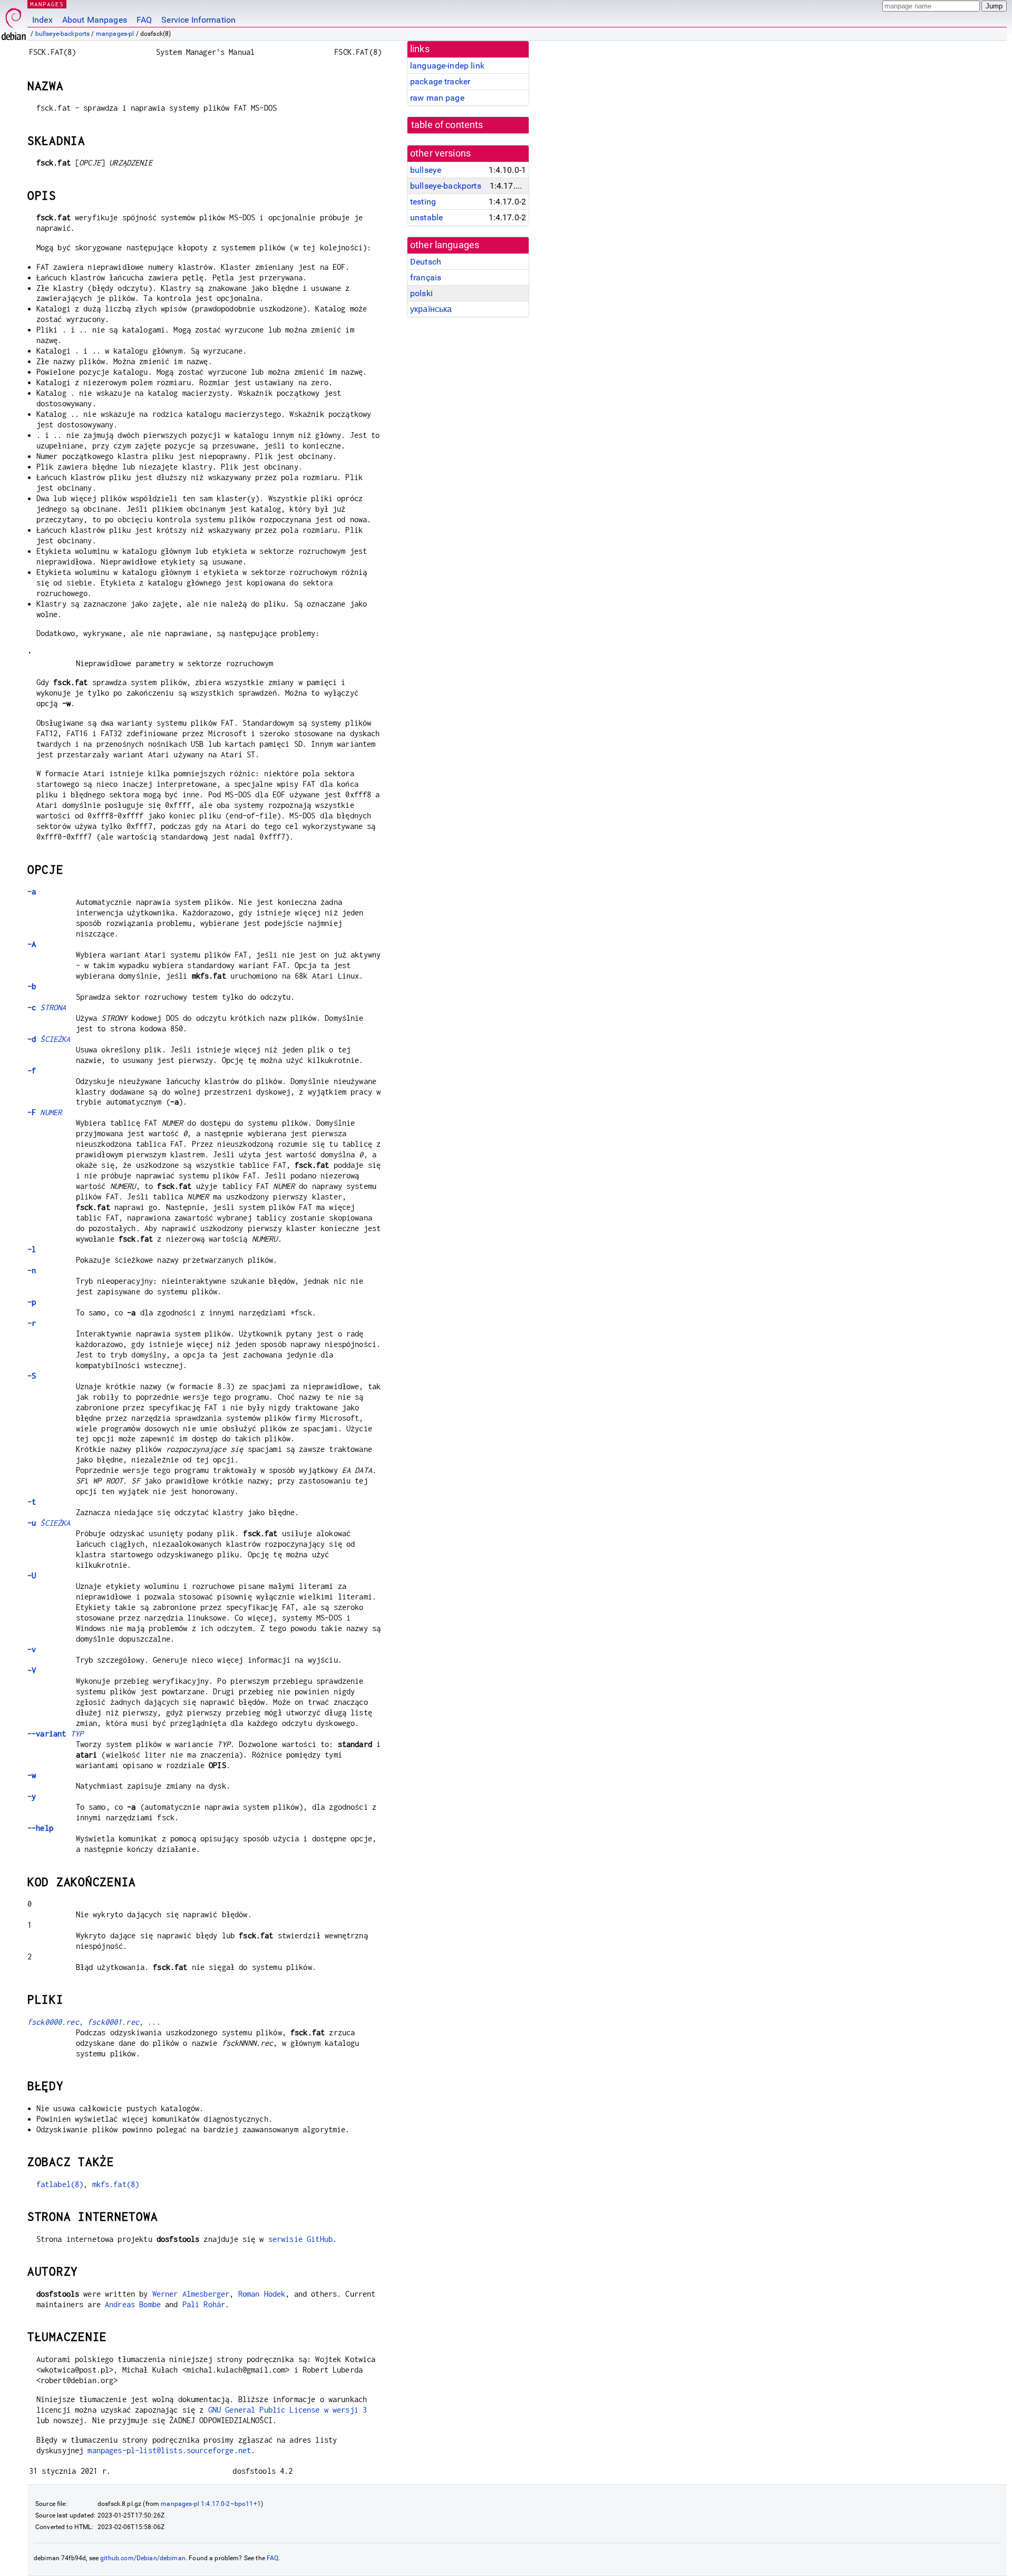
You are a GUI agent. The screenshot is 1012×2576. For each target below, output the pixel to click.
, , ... (94, 2022)
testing (423, 202)
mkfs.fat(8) (116, 2184)
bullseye (426, 170)
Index (42, 20)
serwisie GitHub (300, 2239)
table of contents (447, 125)
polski (421, 293)
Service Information (198, 20)
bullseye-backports (63, 34)
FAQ (144, 20)
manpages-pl (115, 34)
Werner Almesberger (191, 2294)
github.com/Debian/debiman (143, 2558)
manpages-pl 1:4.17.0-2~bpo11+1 (211, 2504)
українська (431, 309)
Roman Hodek (262, 2294)
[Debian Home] (14, 21)
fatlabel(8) (60, 2184)
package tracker (440, 81)
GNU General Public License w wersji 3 (288, 2410)
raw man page (437, 98)
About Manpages (95, 20)
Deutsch (426, 262)
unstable (426, 217)
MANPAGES (47, 4)
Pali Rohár (204, 2304)
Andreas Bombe (133, 2304)
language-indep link (447, 66)
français (426, 277)
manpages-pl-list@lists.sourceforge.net (169, 2450)
